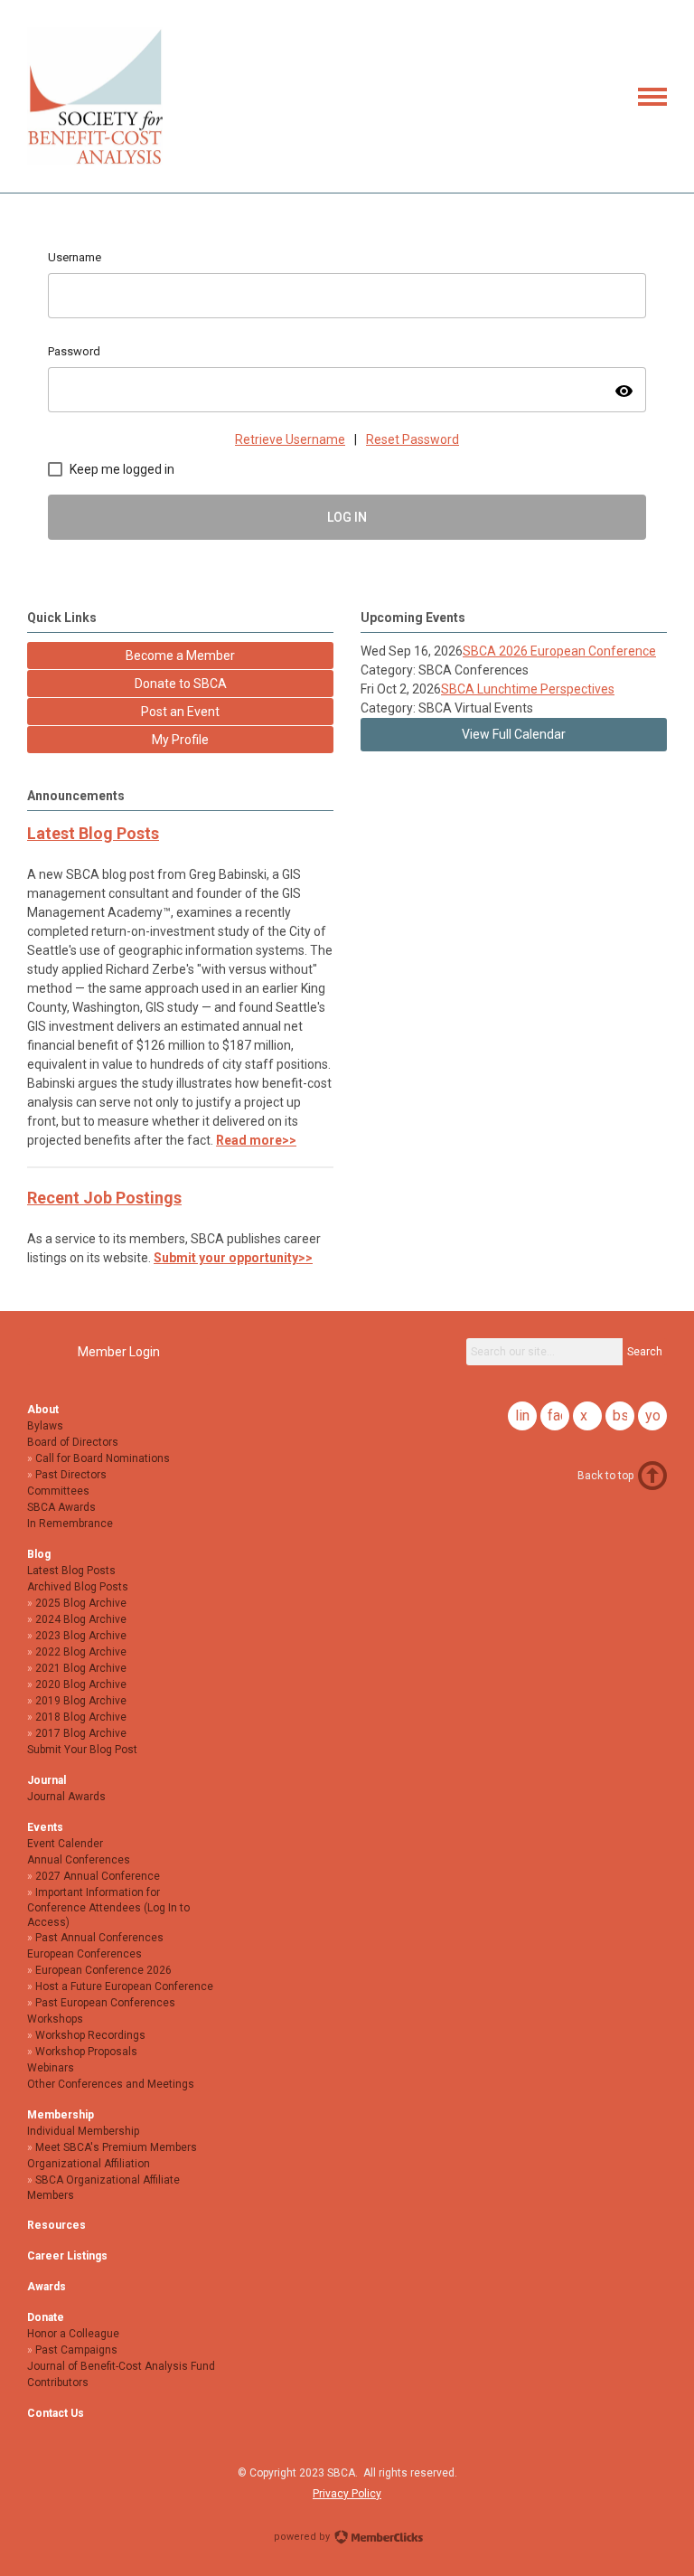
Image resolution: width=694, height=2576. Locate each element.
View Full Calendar (514, 734)
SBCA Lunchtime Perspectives (528, 689)
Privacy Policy (347, 2494)
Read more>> (256, 1140)
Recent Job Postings (104, 1198)
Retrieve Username (290, 439)
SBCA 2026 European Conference (559, 651)
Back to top (605, 1476)
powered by (303, 2537)
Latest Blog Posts (93, 833)
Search (645, 1352)
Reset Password (413, 439)
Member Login (119, 1352)
